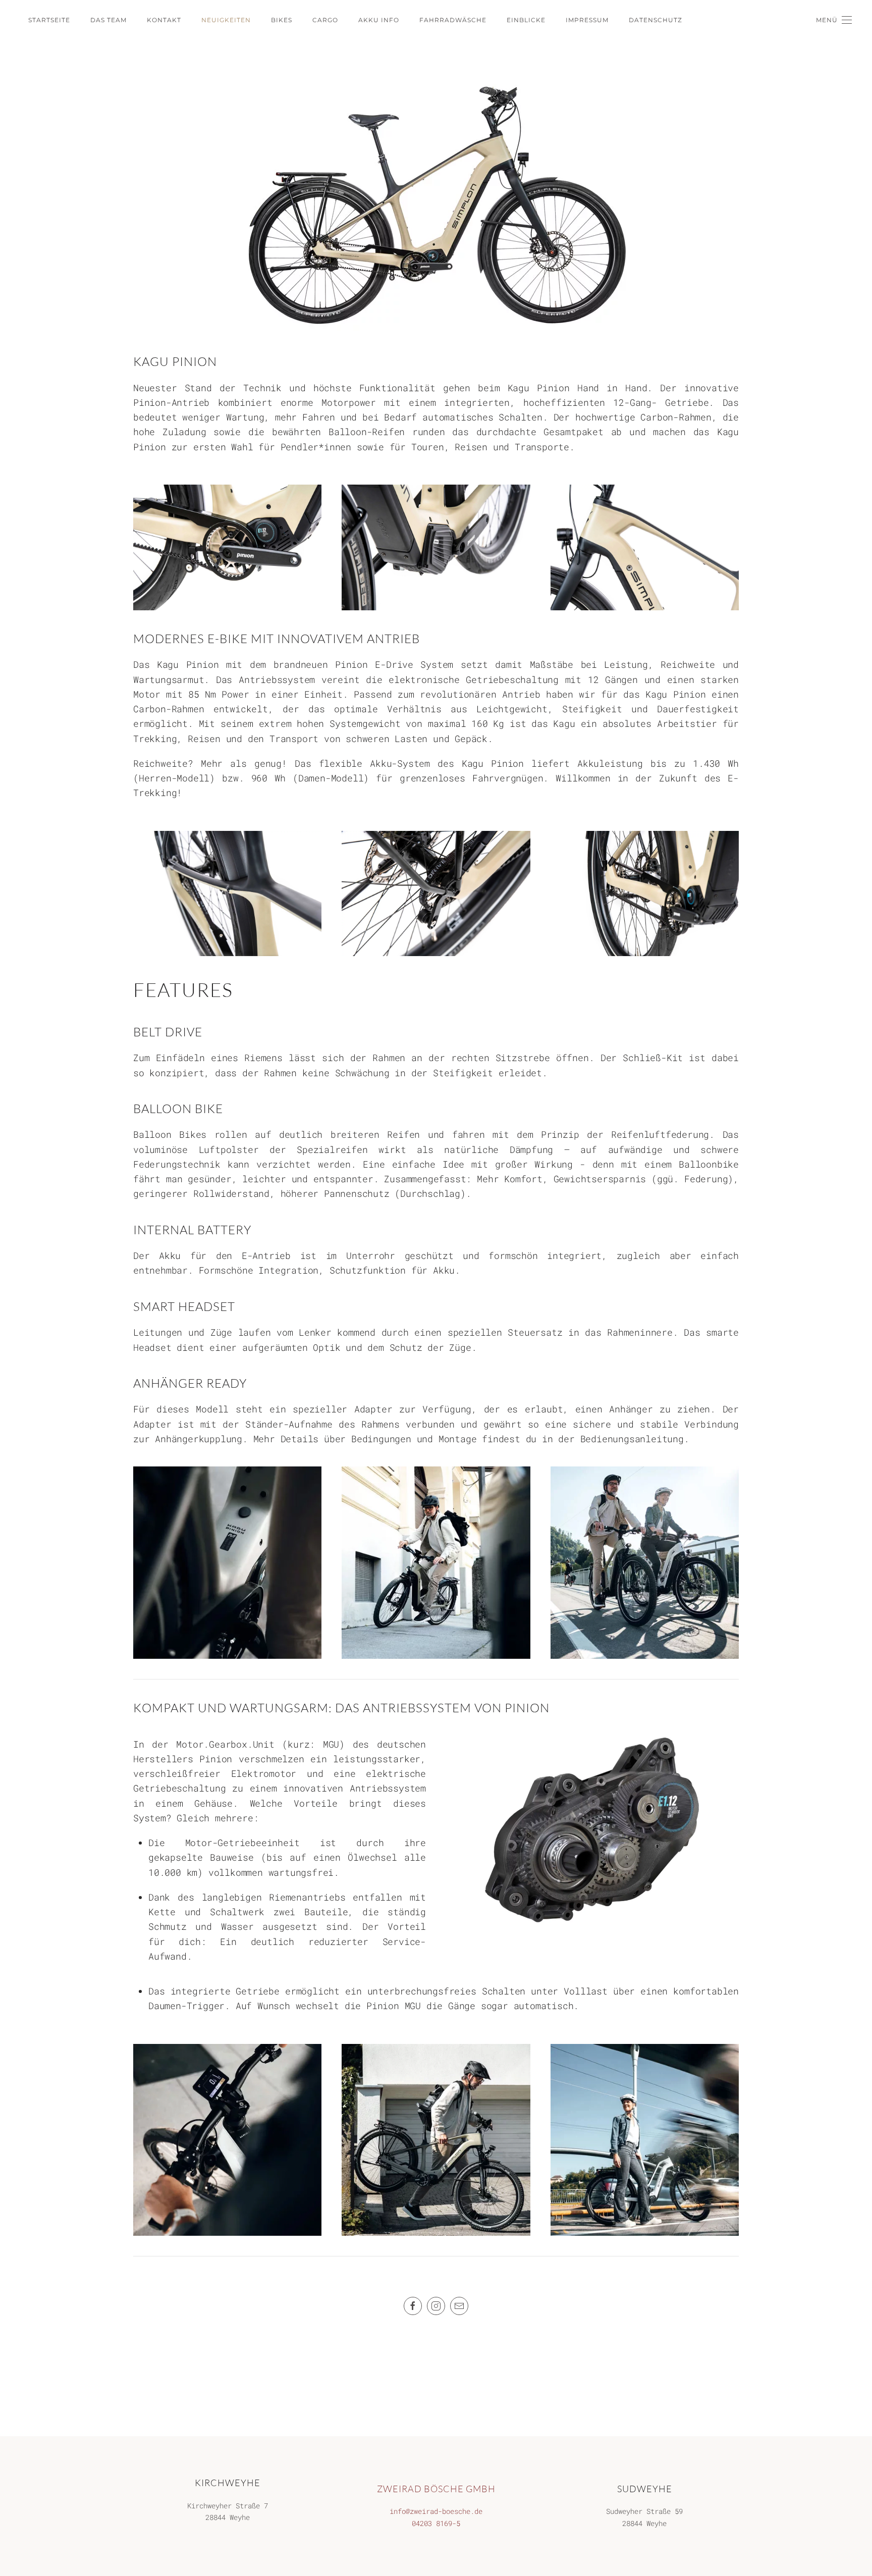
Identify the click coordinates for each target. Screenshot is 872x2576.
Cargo (325, 20)
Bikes (282, 20)
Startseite (49, 20)
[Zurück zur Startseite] (4, 20)
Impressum (587, 20)
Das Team (108, 20)
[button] (834, 20)
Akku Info (379, 20)
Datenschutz (656, 20)
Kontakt (164, 20)
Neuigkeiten (226, 20)
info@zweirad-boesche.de (436, 2511)
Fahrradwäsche (453, 20)
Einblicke (526, 20)
